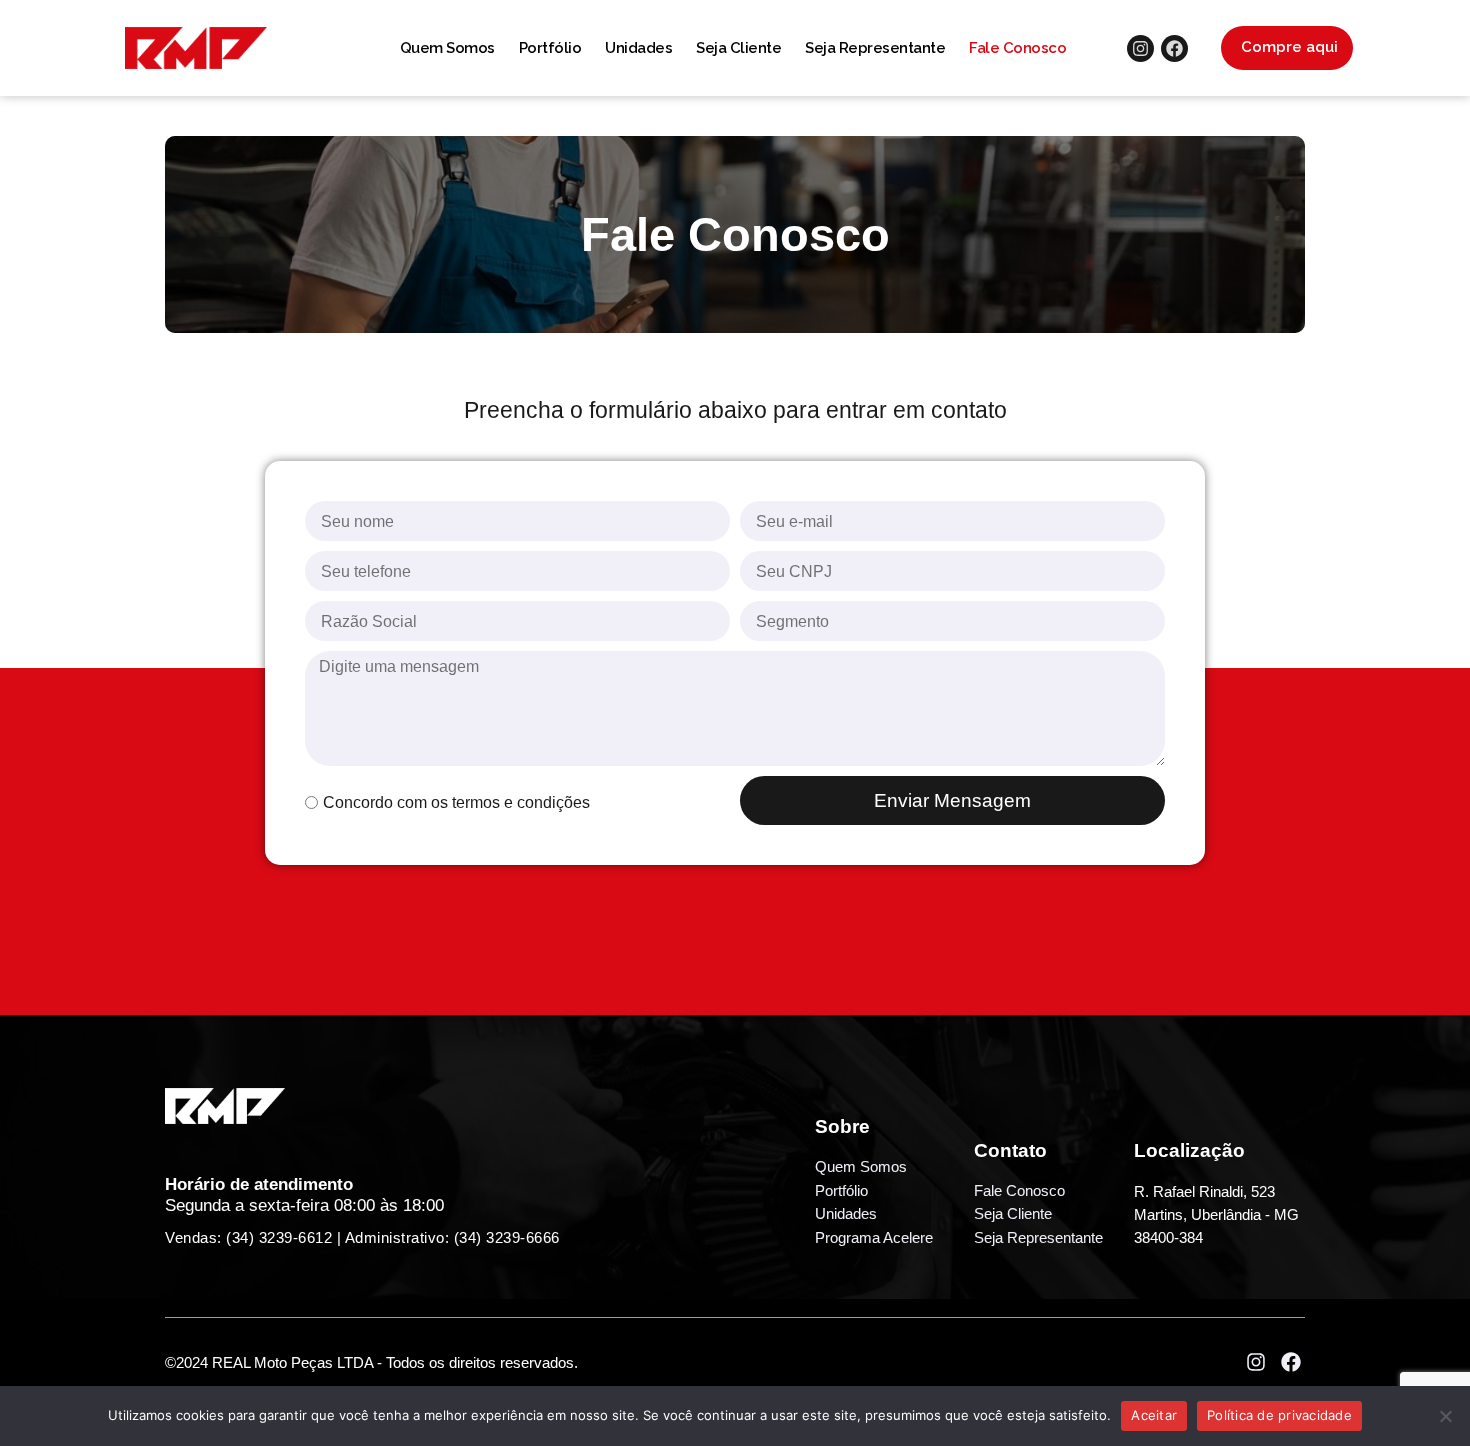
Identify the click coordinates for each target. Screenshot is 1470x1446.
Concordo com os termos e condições (456, 802)
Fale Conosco (1017, 48)
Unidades (638, 48)
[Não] (1445, 1416)
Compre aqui (1289, 47)
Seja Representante (875, 48)
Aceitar (1154, 1415)
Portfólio (550, 48)
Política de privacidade (1279, 1415)
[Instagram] (1140, 48)
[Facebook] (1174, 48)
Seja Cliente (738, 48)
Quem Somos (447, 48)
